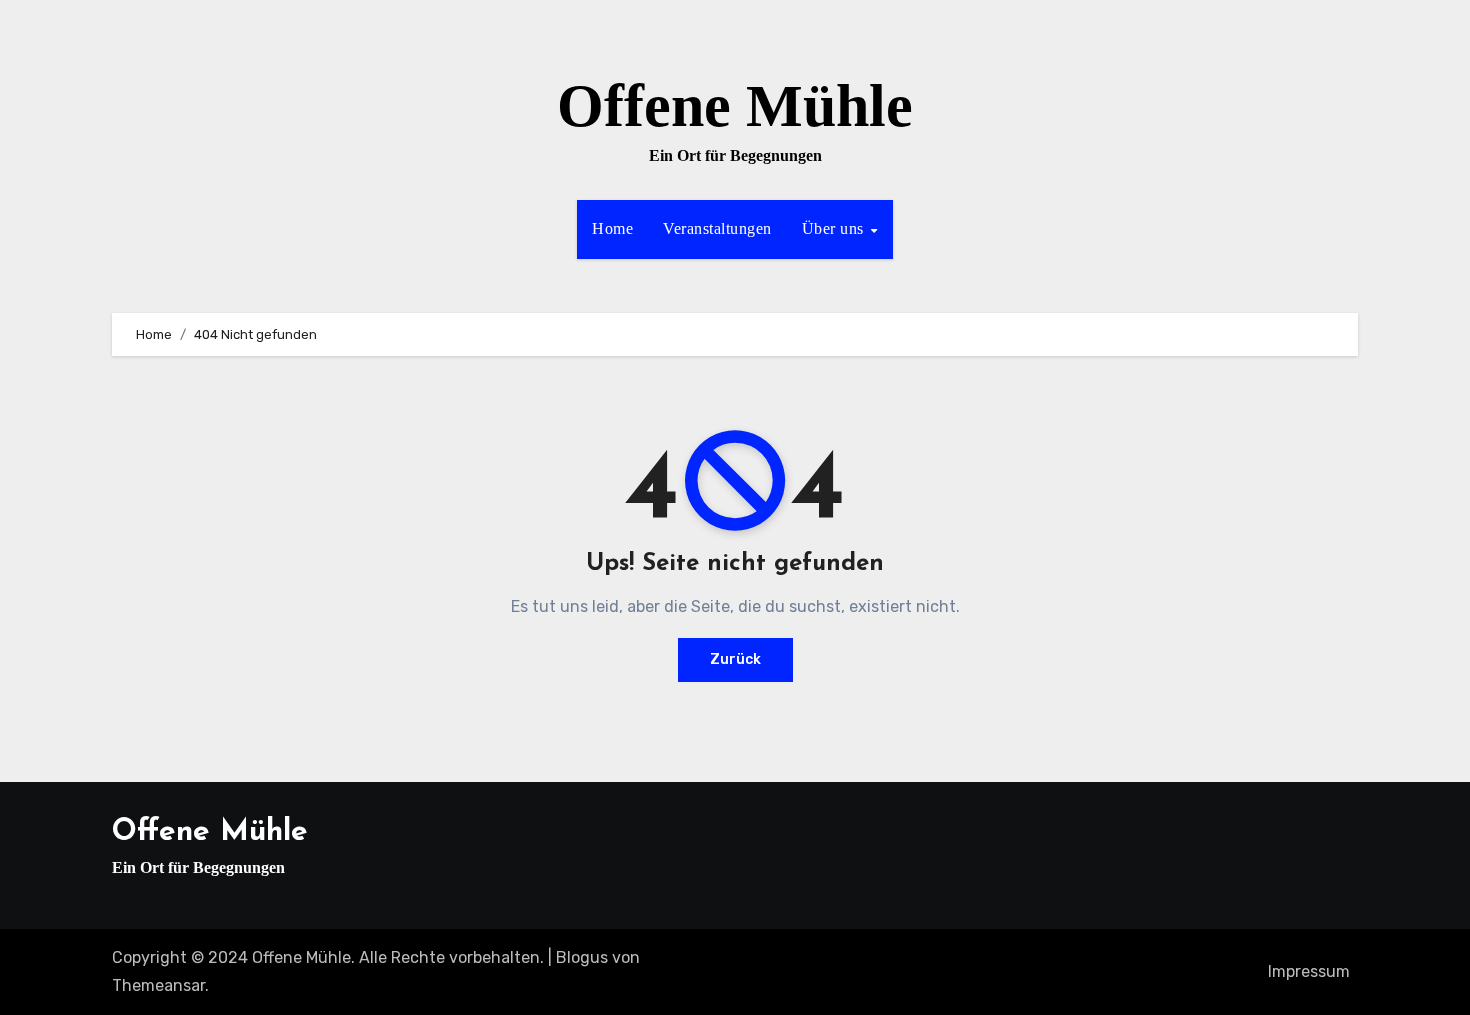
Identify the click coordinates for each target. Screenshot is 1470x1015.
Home (612, 228)
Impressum (1309, 971)
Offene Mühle (735, 106)
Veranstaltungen (717, 228)
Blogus (582, 957)
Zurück (735, 659)
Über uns (835, 228)
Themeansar (158, 985)
